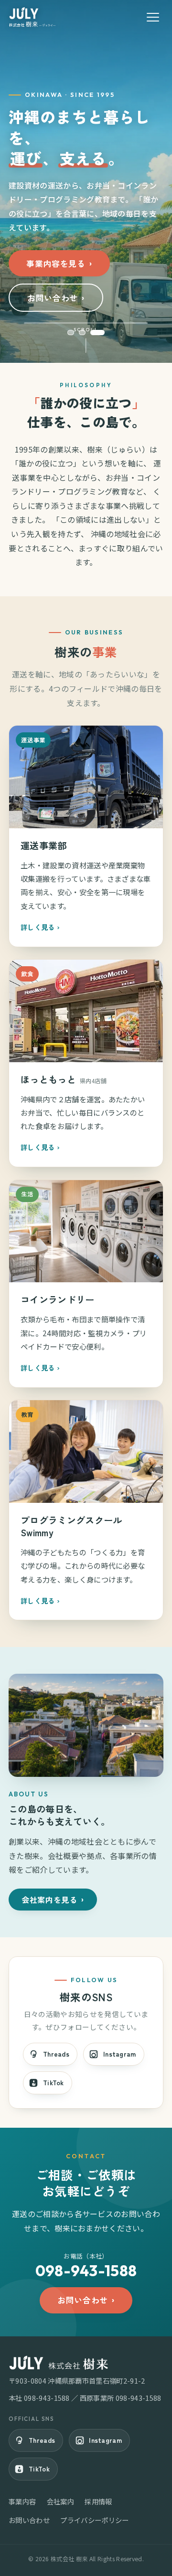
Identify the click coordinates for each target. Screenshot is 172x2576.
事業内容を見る (56, 264)
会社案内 (60, 2501)
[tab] (75, 333)
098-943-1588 (47, 2398)
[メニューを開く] (153, 17)
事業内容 (22, 2501)
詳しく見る (38, 927)
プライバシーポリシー (94, 2520)
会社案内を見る (49, 1900)
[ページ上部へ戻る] (152, 2561)
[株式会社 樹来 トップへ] (32, 17)
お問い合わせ (53, 298)
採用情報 (98, 2501)
